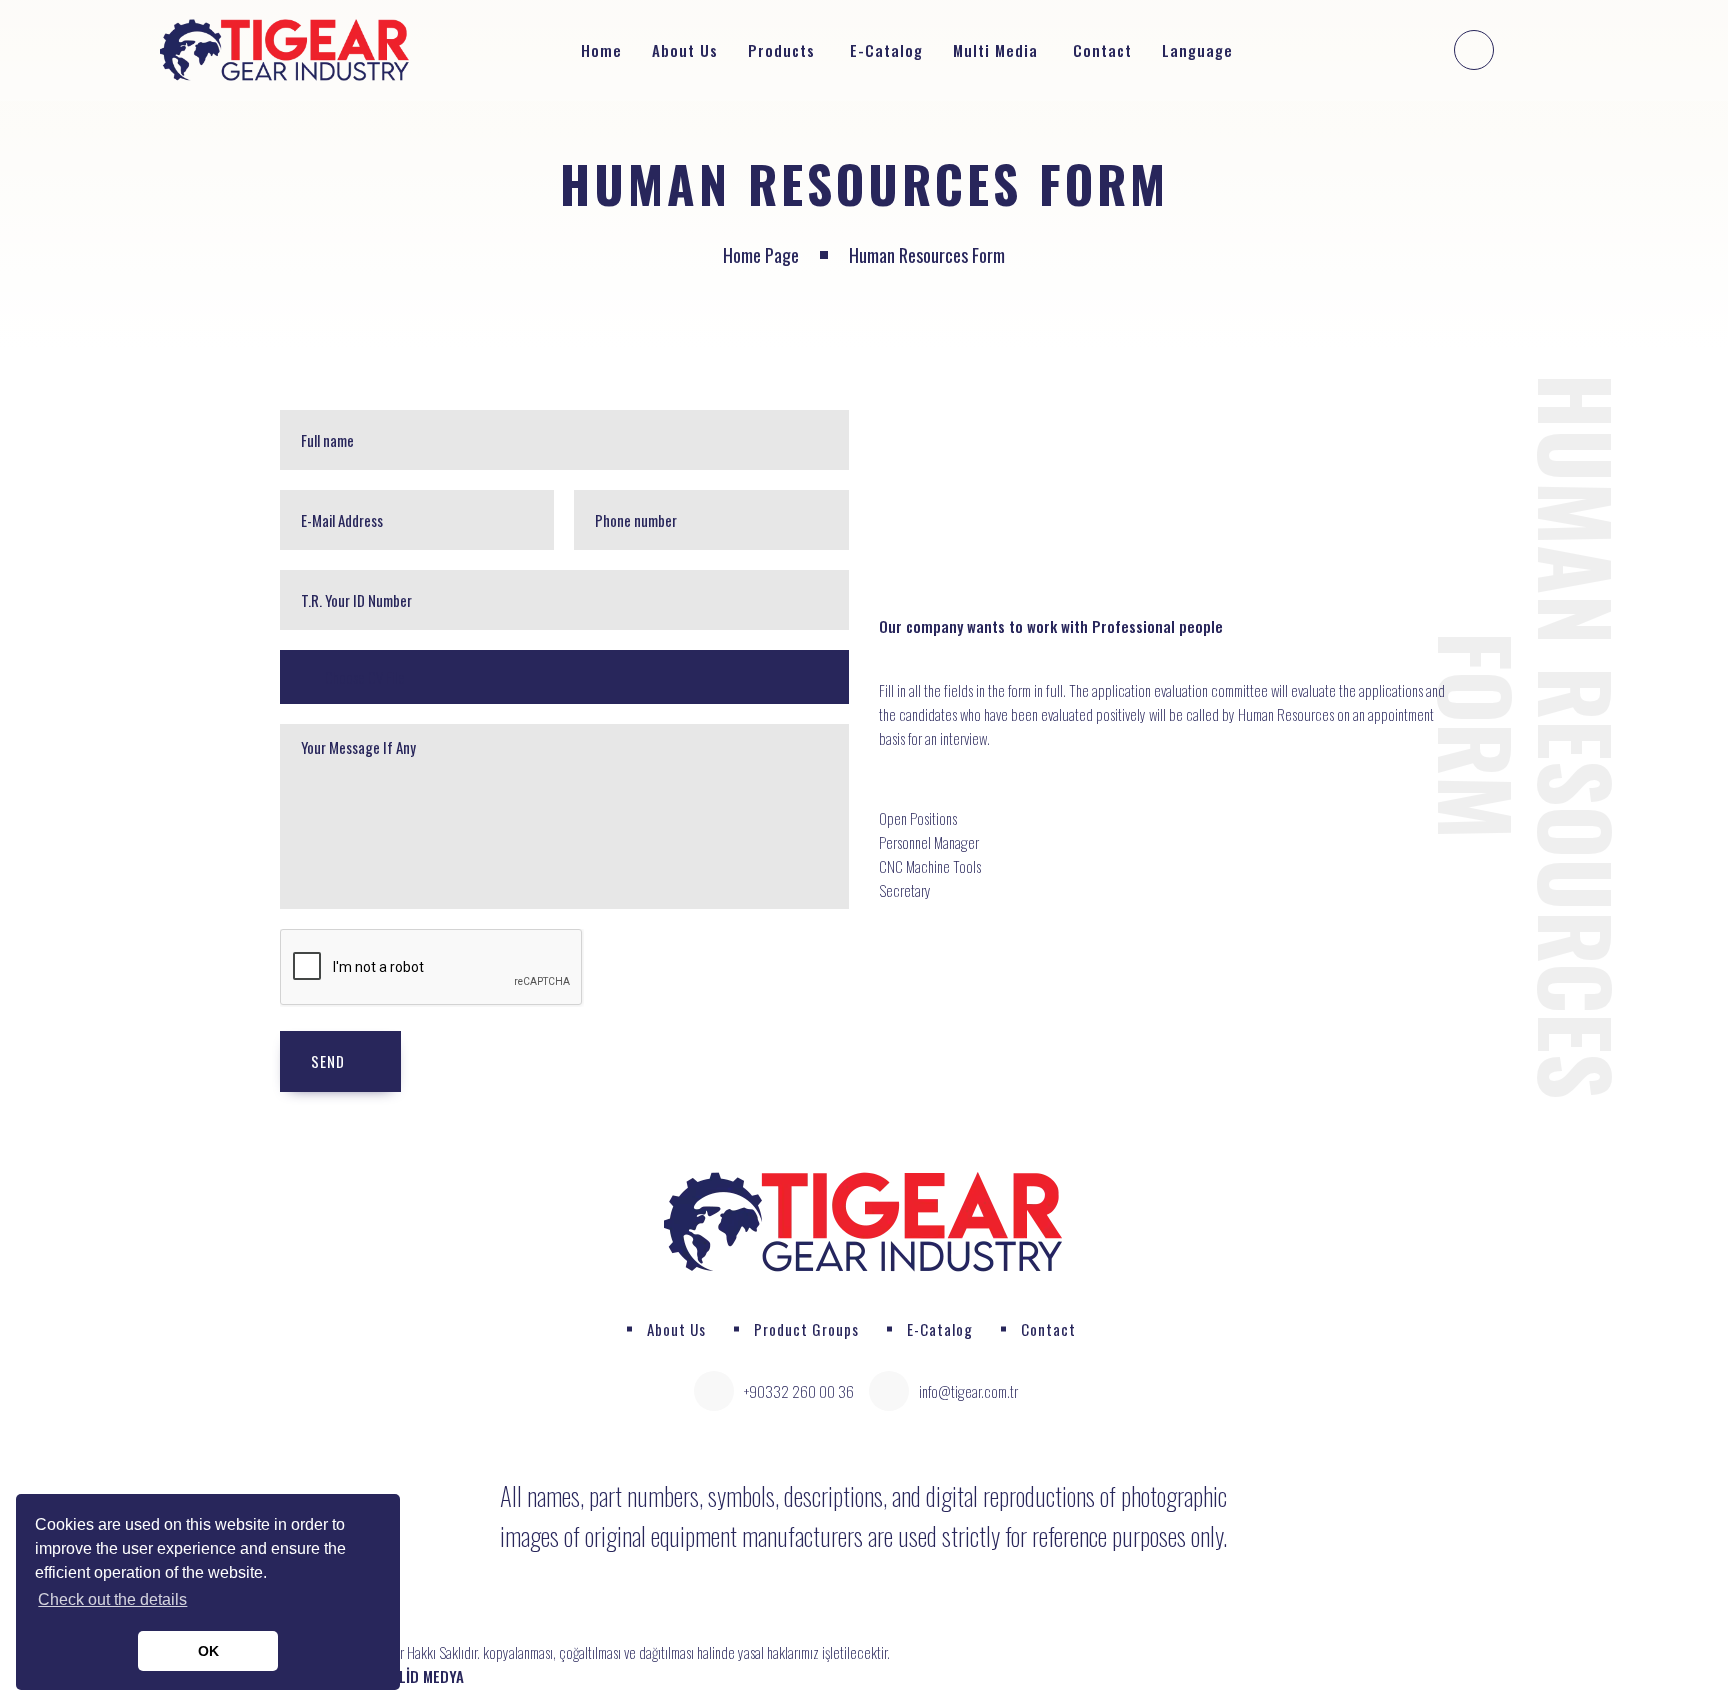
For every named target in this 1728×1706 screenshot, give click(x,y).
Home (601, 50)
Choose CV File (363, 677)
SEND (328, 1061)
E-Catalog (886, 50)
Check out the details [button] (112, 1599)
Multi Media (995, 50)
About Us (685, 50)
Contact (1102, 50)
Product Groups (806, 1329)
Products (781, 50)
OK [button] (208, 1651)
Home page (761, 255)
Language (1200, 50)
